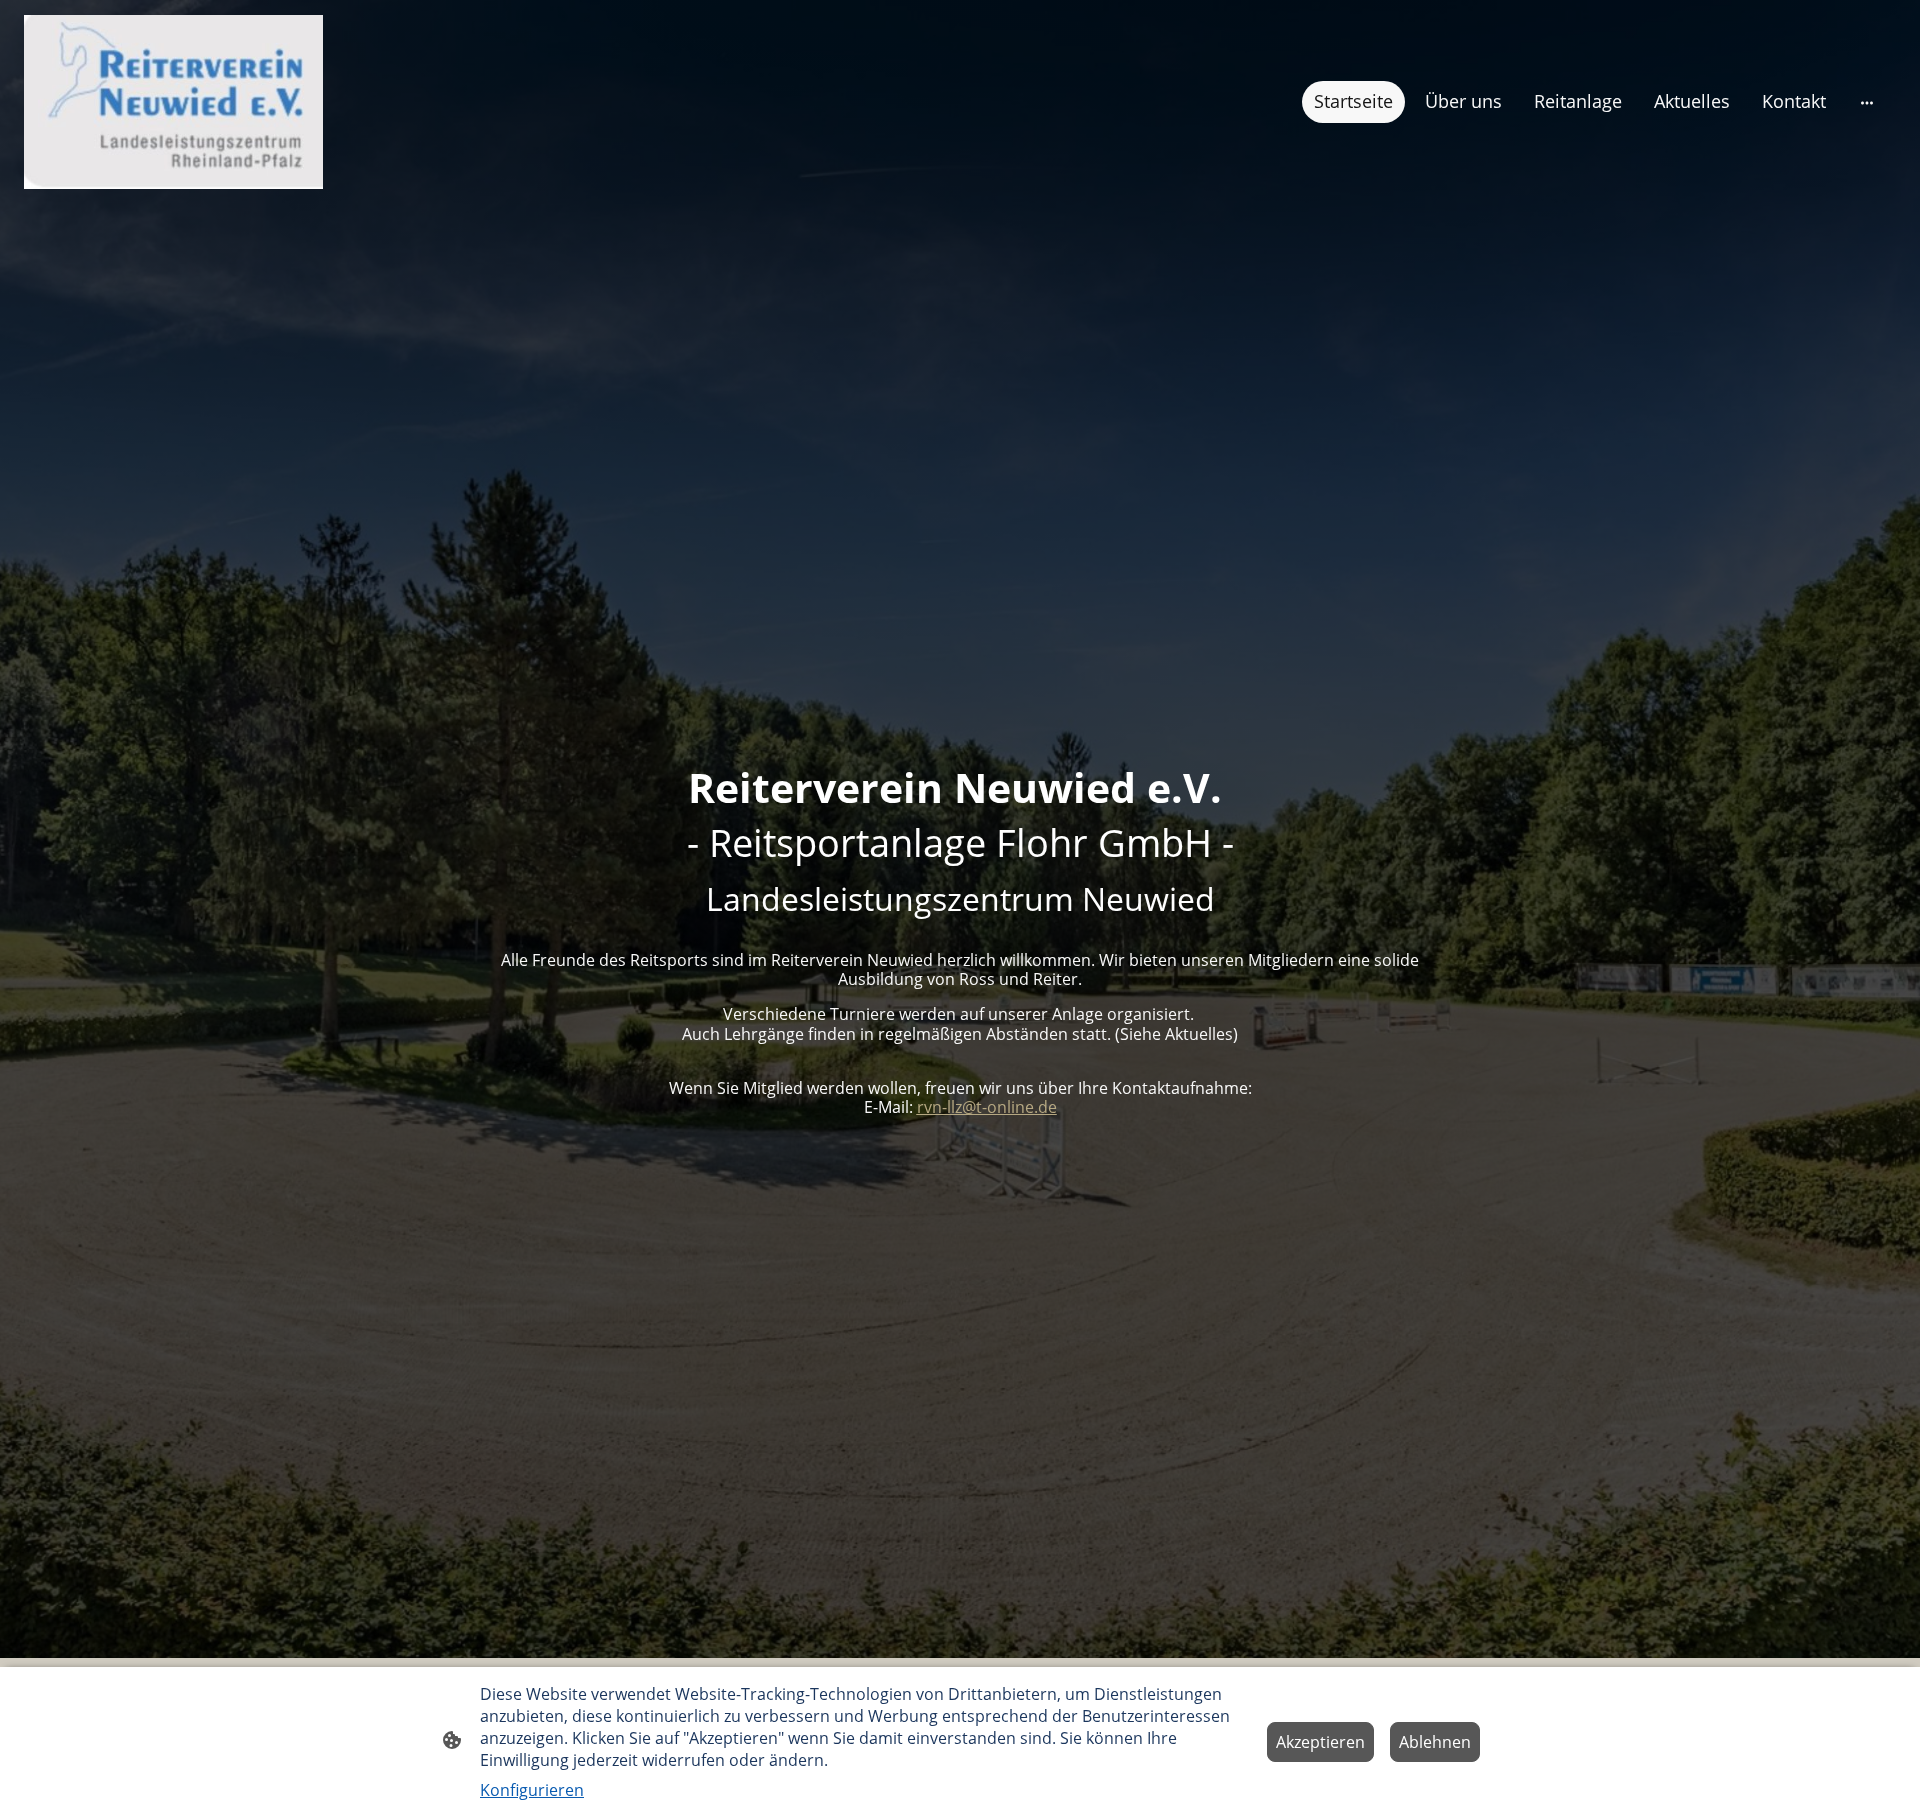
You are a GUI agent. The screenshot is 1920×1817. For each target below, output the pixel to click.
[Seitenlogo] (173, 102)
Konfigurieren (532, 1790)
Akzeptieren (1320, 1742)
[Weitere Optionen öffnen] (1867, 102)
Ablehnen (1435, 1742)
